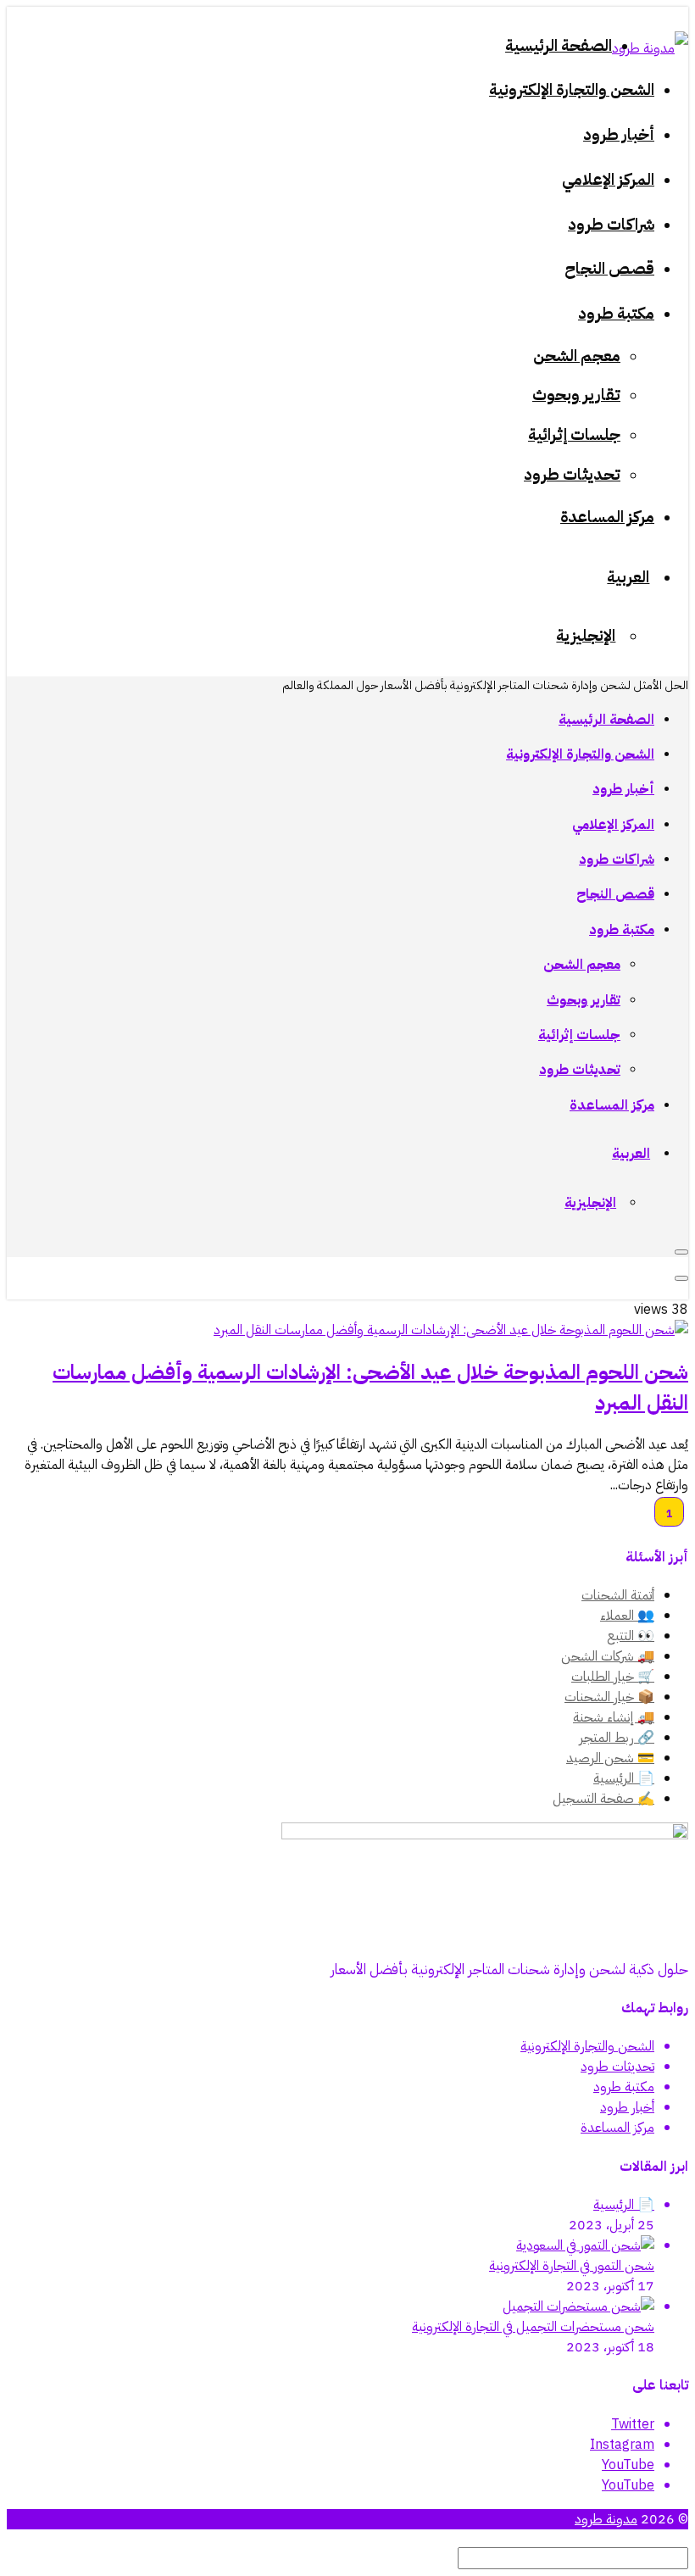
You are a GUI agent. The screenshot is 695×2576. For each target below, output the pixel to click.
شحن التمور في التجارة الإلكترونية (572, 2266)
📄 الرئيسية (624, 1778)
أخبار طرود (627, 2107)
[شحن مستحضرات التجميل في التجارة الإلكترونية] (578, 2306)
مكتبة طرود (624, 2087)
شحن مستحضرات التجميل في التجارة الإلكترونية (533, 2327)
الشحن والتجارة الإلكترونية (587, 2046)
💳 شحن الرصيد (610, 1758)
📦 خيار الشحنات (609, 1697)
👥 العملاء (627, 1616)
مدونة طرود (606, 2519)
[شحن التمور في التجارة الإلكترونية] (585, 2245)
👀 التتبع (631, 1636)
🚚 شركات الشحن (608, 1656)
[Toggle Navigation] (681, 1252)
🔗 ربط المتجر (617, 1738)
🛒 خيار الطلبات (613, 1677)
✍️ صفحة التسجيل (603, 1799)
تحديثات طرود (617, 2067)
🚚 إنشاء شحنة (614, 1717)
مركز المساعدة (617, 2128)
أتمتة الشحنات (618, 1595)
